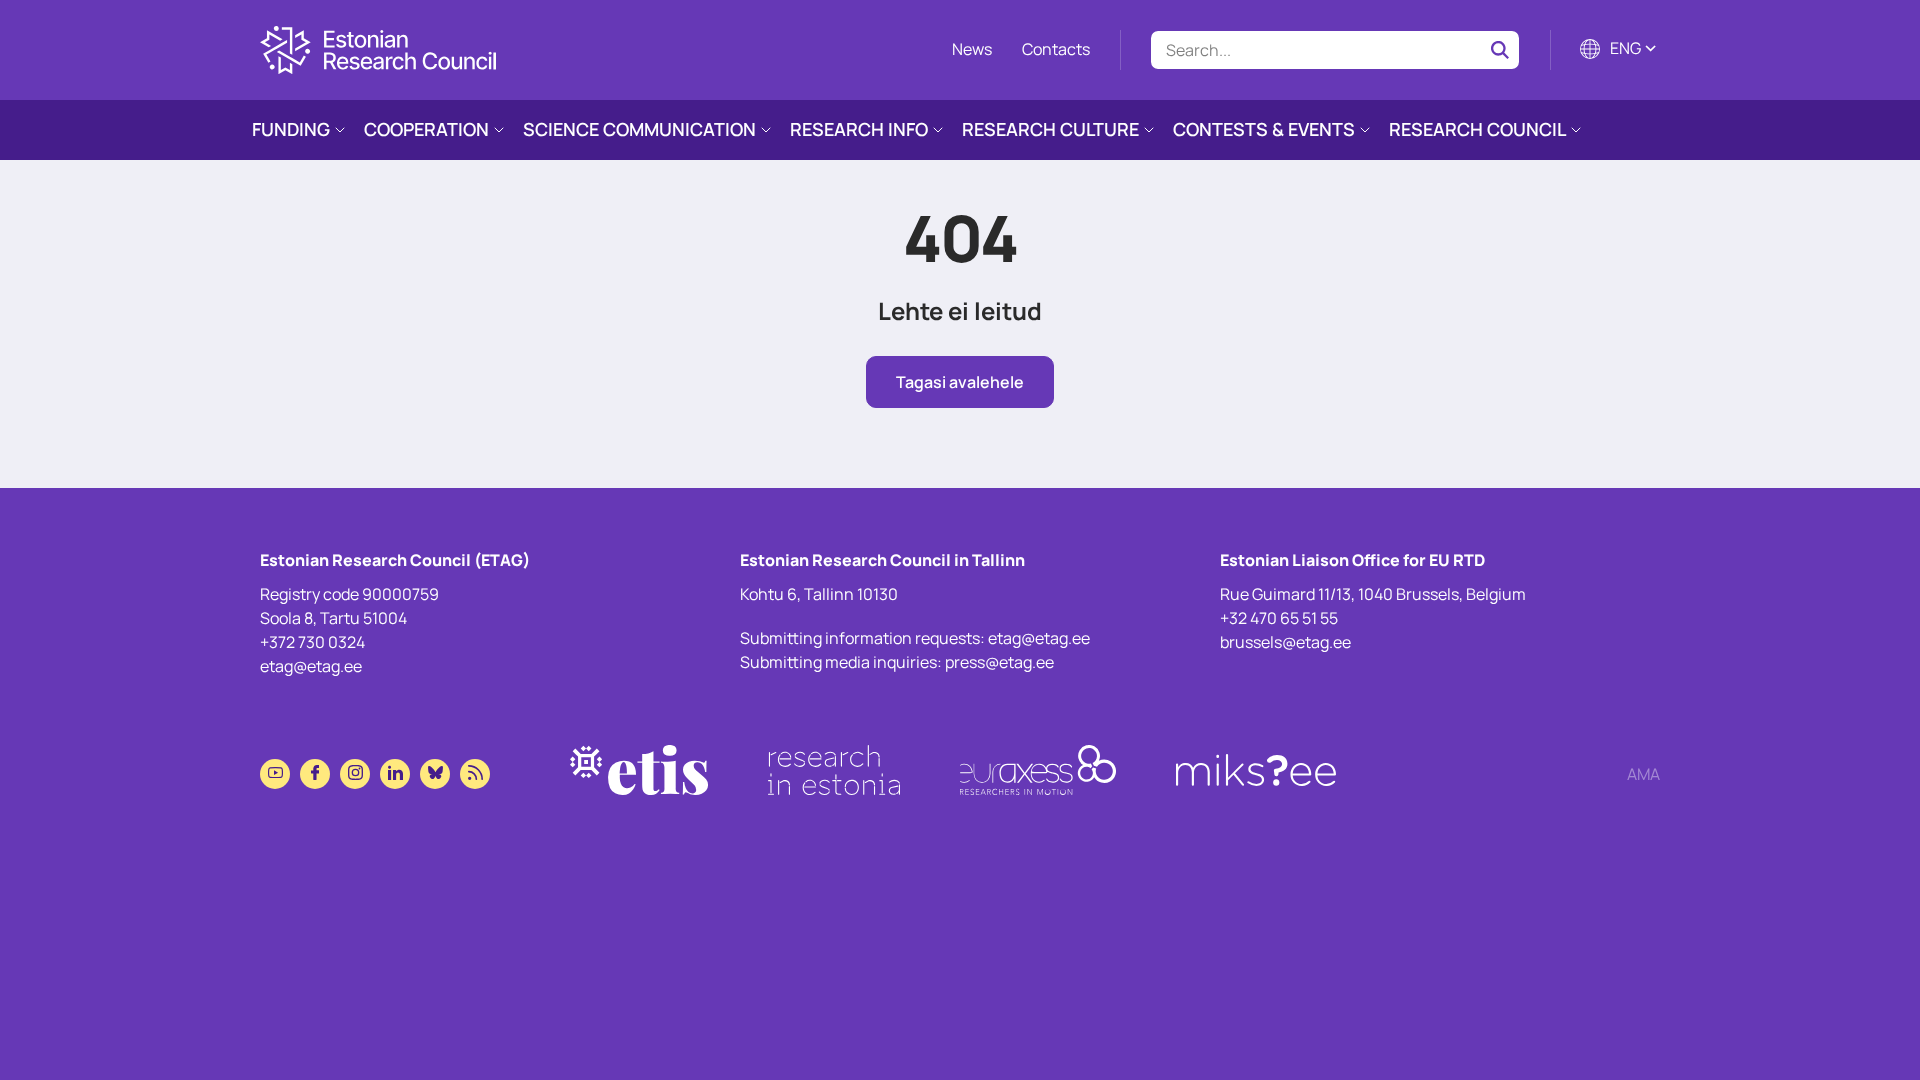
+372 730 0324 (312, 642)
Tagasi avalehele (960, 382)
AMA (1643, 774)
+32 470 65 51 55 (1279, 618)
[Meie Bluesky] (435, 774)
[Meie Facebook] (315, 774)
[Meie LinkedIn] (395, 774)
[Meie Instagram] (355, 774)
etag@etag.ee (311, 666)
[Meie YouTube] (275, 774)
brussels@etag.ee (1285, 642)
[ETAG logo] (378, 50)
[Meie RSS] (475, 774)
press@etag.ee (999, 662)
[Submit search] (1500, 50)
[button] (1620, 50)
